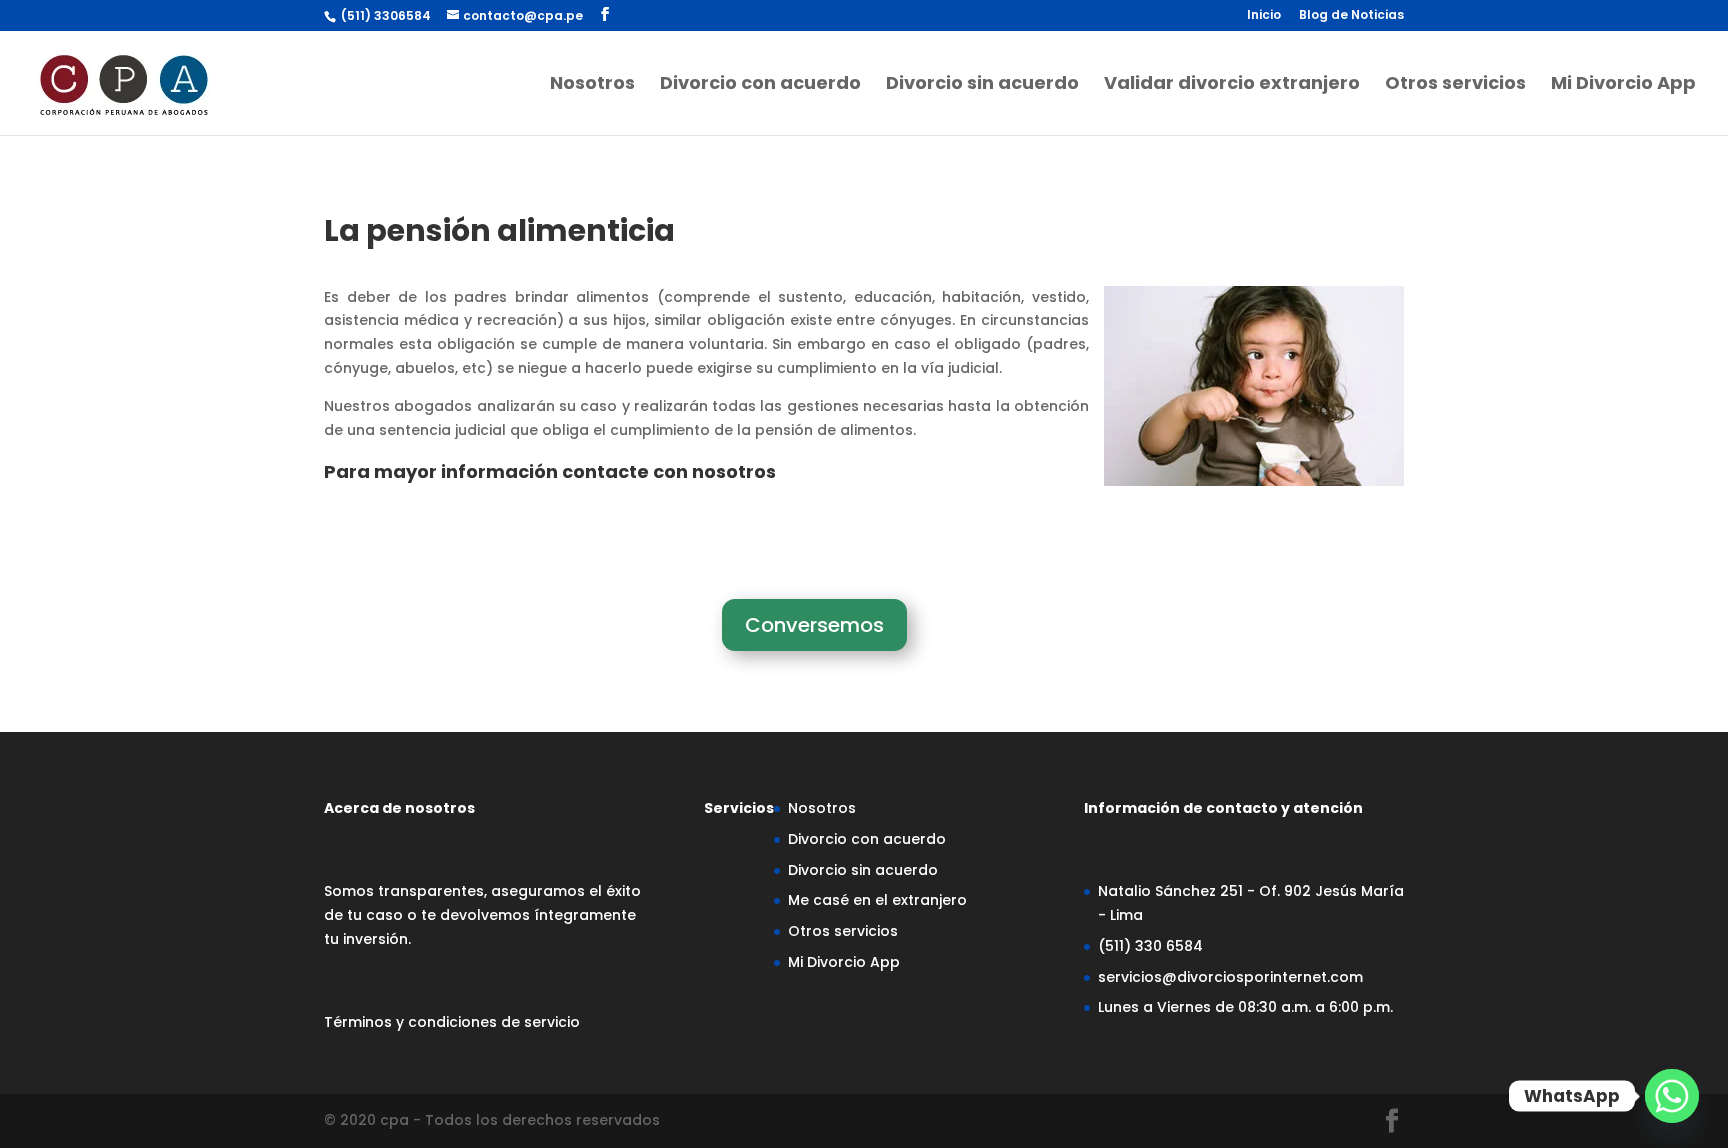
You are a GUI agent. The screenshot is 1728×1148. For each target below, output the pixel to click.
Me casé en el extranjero (877, 900)
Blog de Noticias (1351, 16)
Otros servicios (1455, 85)
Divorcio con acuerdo (760, 85)
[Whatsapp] (1672, 1096)
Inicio (1264, 16)
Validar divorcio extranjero (1232, 85)
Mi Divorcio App (1623, 85)
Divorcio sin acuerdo (982, 85)
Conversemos (814, 625)
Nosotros (592, 85)
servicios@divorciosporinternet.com (1230, 977)
